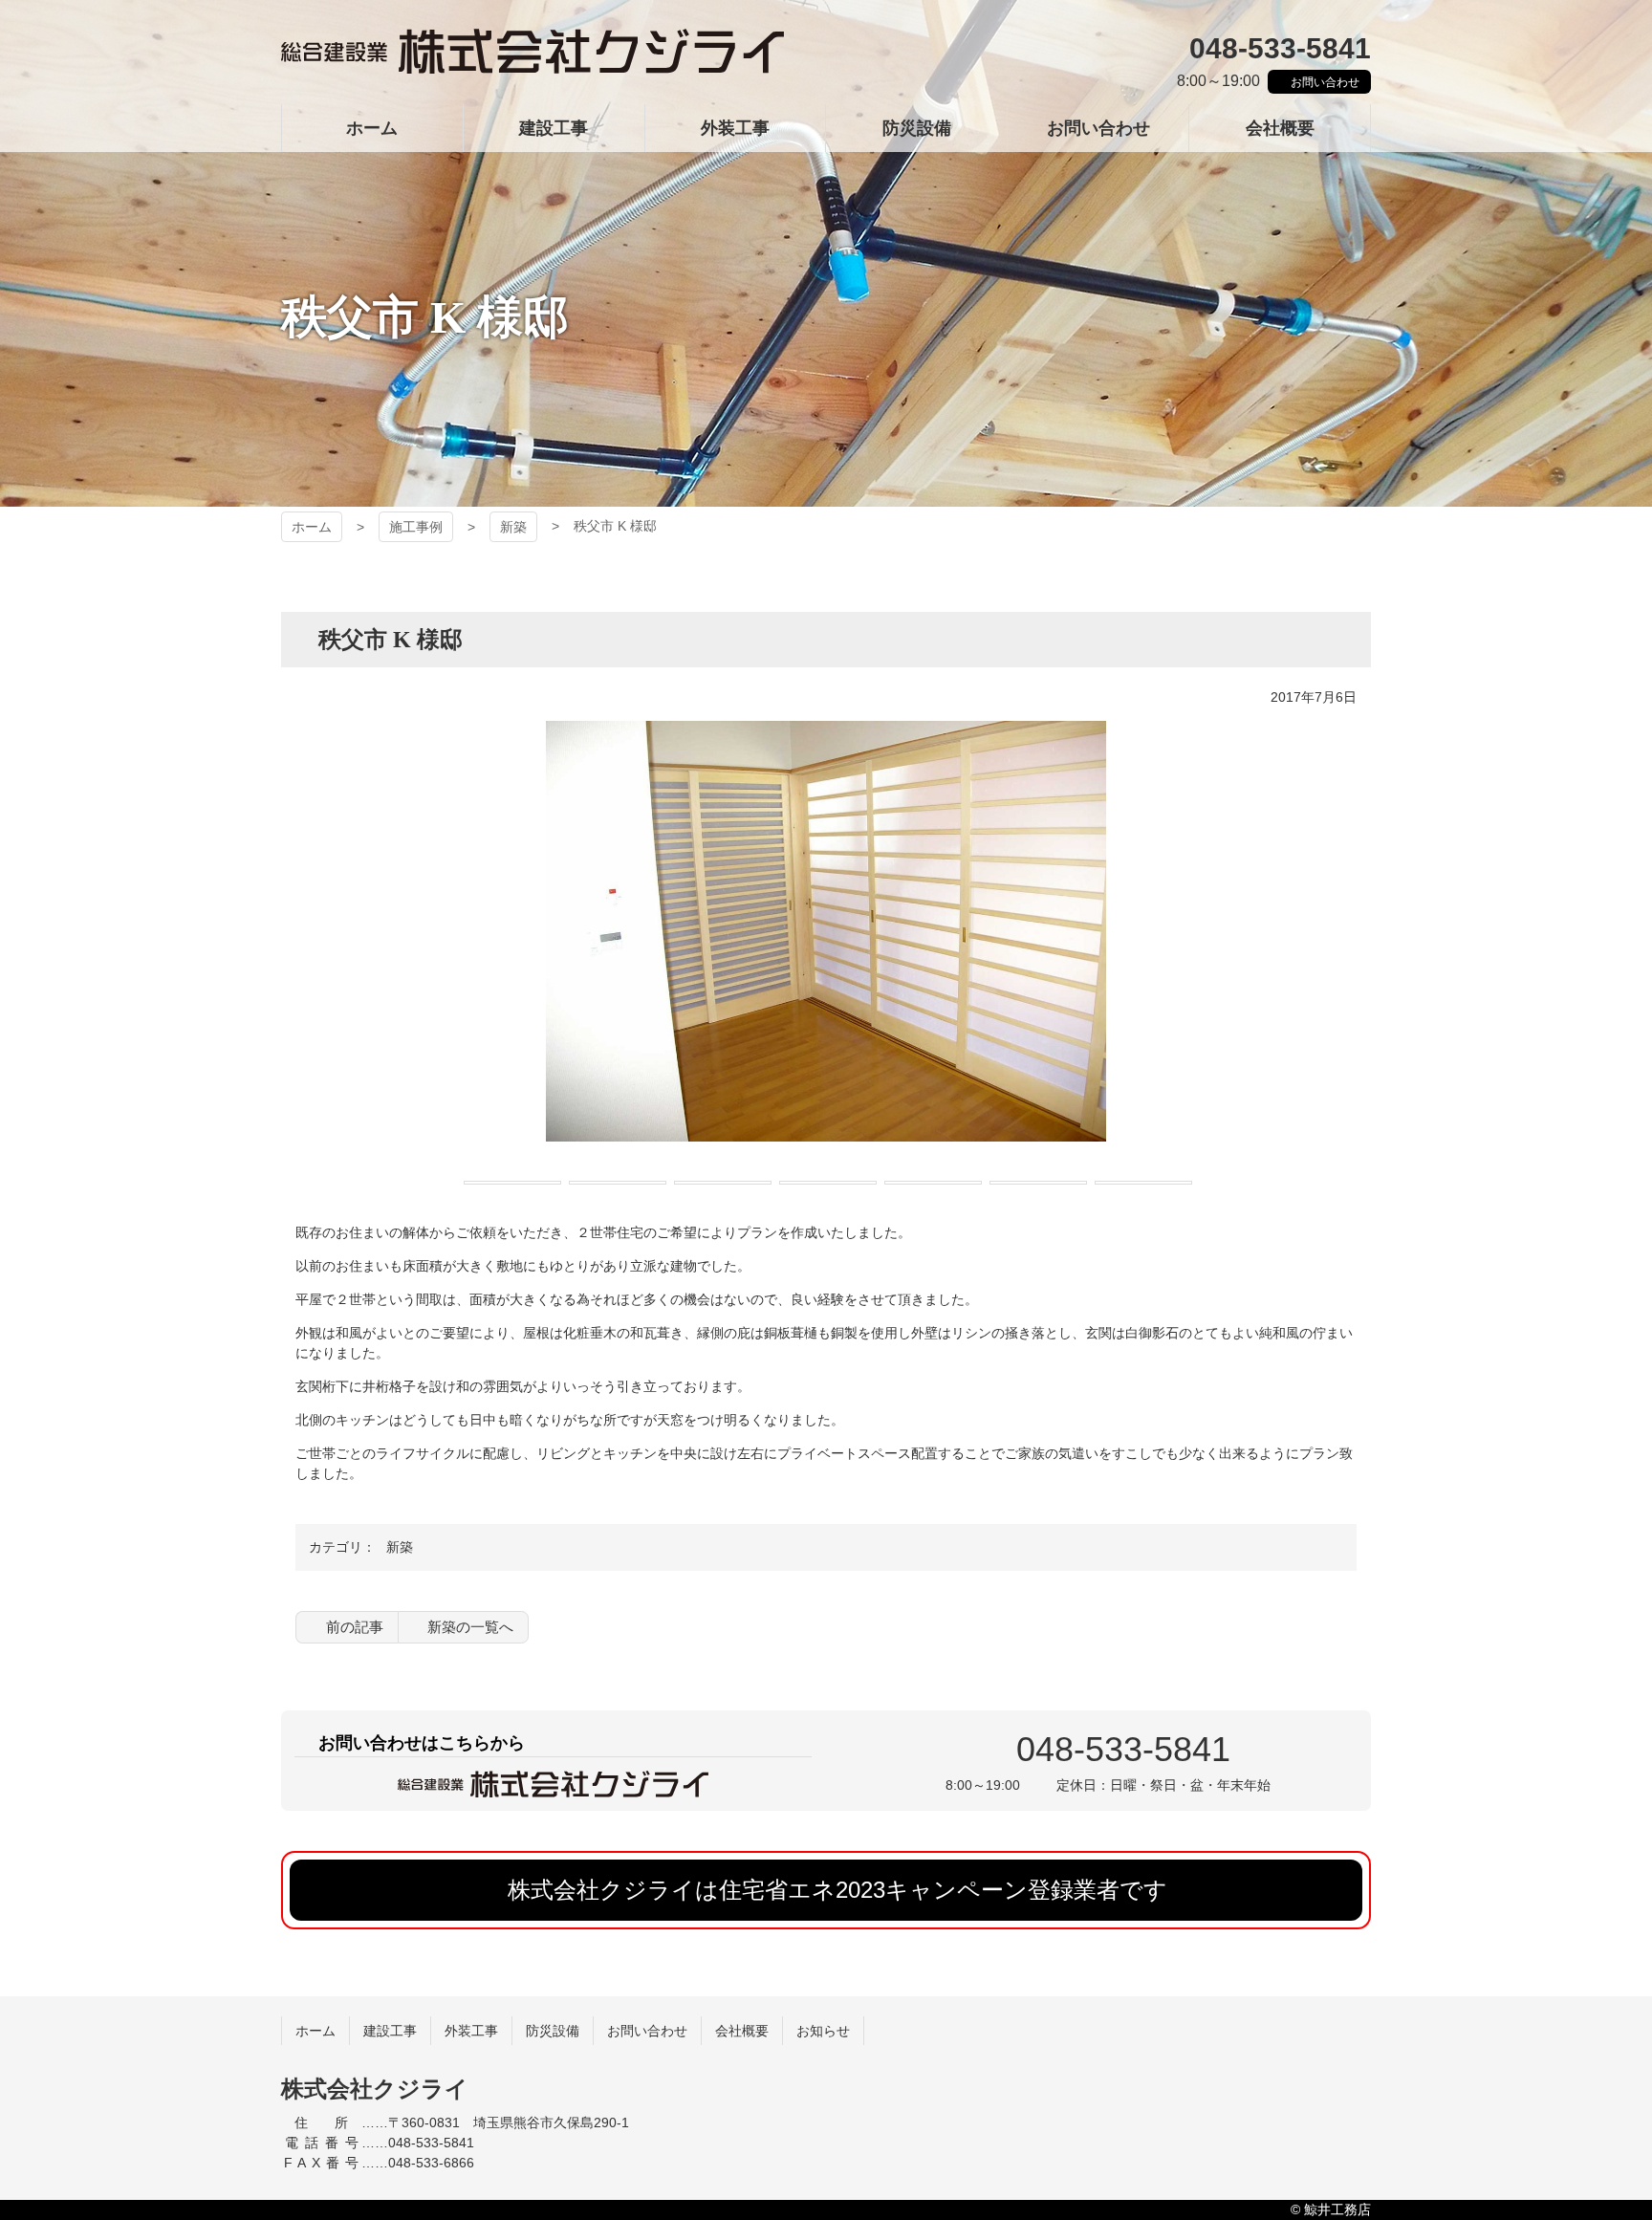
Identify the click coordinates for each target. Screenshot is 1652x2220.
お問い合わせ (1325, 82)
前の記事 (355, 1627)
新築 (513, 527)
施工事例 (416, 527)
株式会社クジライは (837, 1890)
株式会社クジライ (533, 52)
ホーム (312, 527)
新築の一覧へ (470, 1627)
